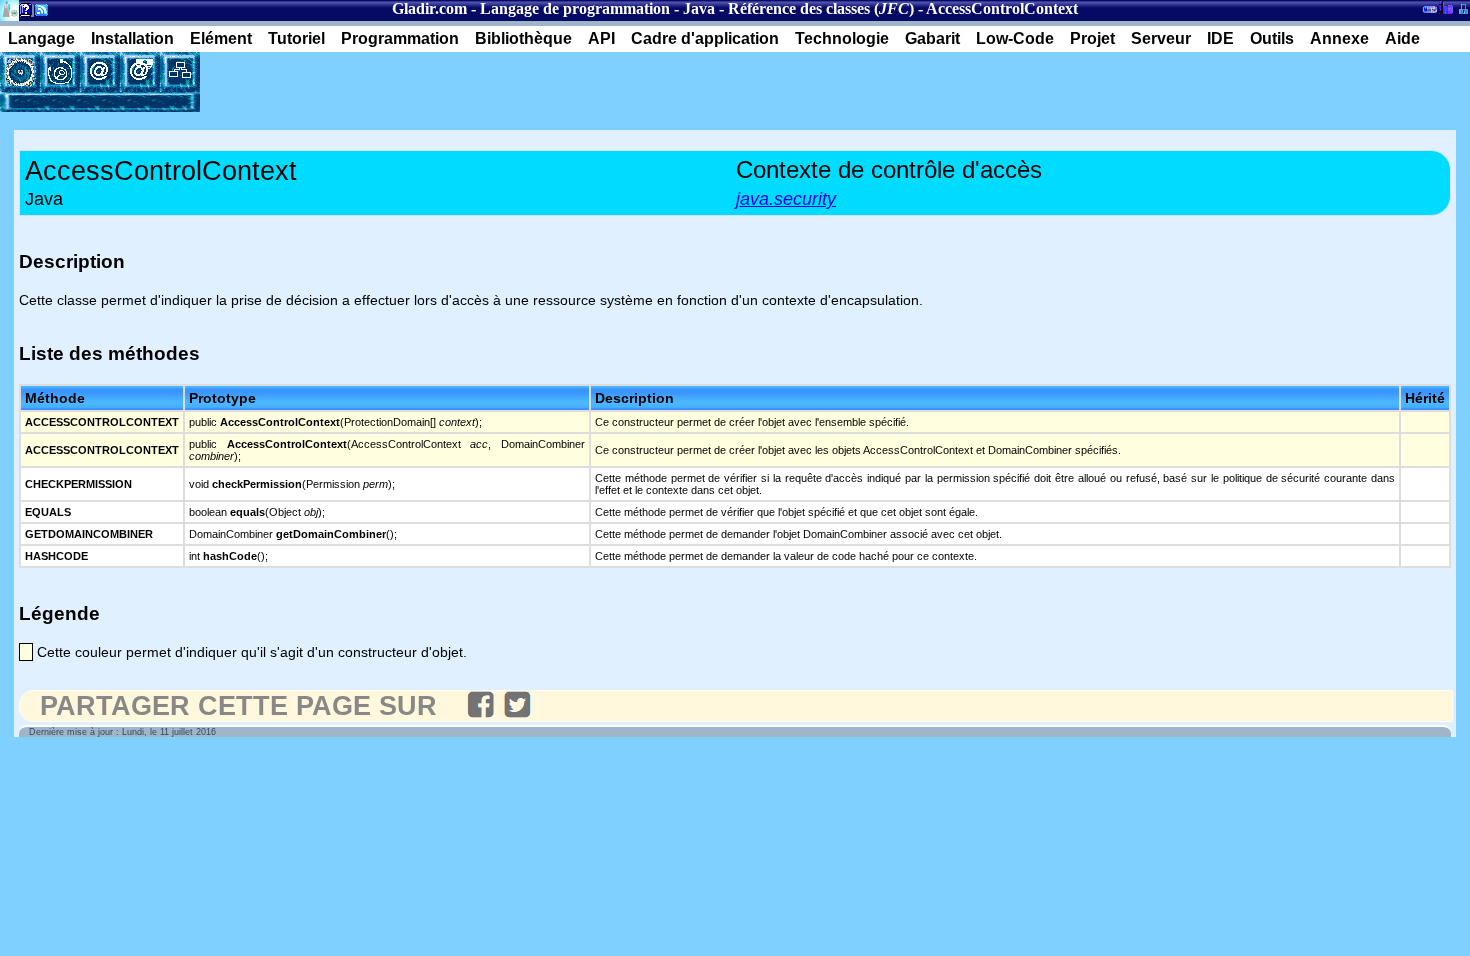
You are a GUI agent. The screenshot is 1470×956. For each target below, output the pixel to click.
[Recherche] (60, 72)
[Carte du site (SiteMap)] (180, 72)
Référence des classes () (821, 8)
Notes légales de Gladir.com (22, 13)
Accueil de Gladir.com (9, 8)
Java (699, 8)
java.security (786, 199)
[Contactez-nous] (100, 72)
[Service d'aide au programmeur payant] (140, 72)
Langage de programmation (575, 8)
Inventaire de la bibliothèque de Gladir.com (1445, 7)
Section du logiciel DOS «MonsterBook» (1430, 13)
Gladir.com (429, 8)
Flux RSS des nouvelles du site (37, 13)
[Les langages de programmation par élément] (20, 72)
